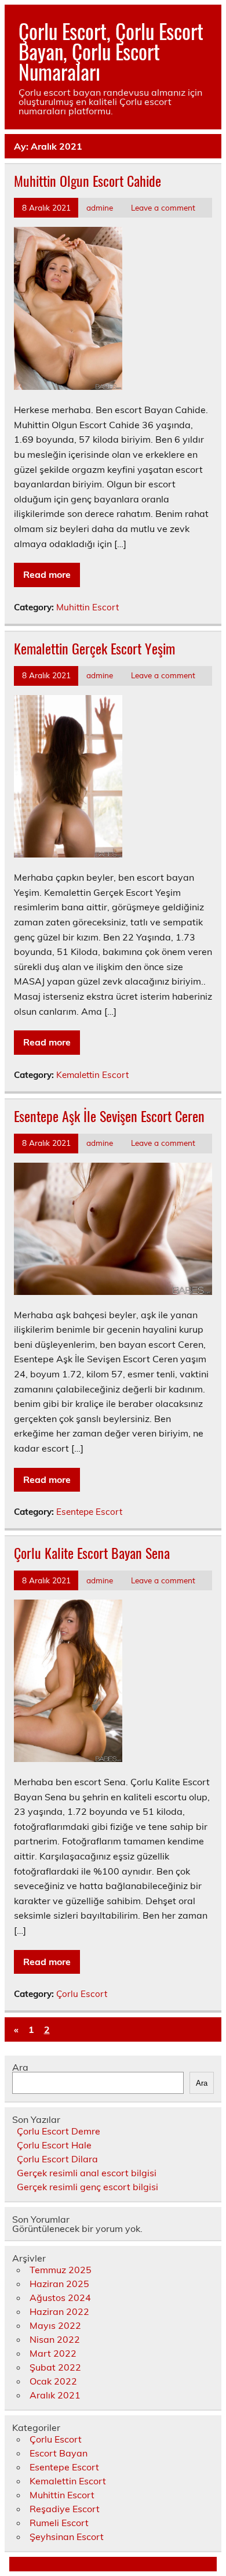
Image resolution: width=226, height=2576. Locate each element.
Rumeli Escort (59, 2523)
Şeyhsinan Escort (67, 2537)
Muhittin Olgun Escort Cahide (88, 180)
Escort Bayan (59, 2453)
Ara (20, 2067)
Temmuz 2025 (61, 2270)
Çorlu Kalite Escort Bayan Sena (92, 1553)
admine (100, 207)
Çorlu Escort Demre (59, 2131)
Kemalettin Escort (92, 1075)
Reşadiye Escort (65, 2509)
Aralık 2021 (55, 2395)
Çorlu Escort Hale (54, 2145)
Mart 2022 (53, 2353)
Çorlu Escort (82, 1994)
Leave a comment (163, 207)
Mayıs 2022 (55, 2325)
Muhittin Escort (88, 607)
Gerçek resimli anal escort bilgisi (87, 2173)
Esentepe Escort (89, 1512)
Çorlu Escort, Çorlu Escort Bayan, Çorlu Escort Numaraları (111, 51)
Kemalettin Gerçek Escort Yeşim (94, 648)
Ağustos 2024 (60, 2298)
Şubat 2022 (55, 2367)
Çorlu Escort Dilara (57, 2159)
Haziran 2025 (59, 2284)
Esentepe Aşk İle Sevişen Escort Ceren (109, 1116)
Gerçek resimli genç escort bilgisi (88, 2187)
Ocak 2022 (53, 2381)
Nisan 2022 (55, 2339)
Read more (47, 574)
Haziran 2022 (59, 2311)
